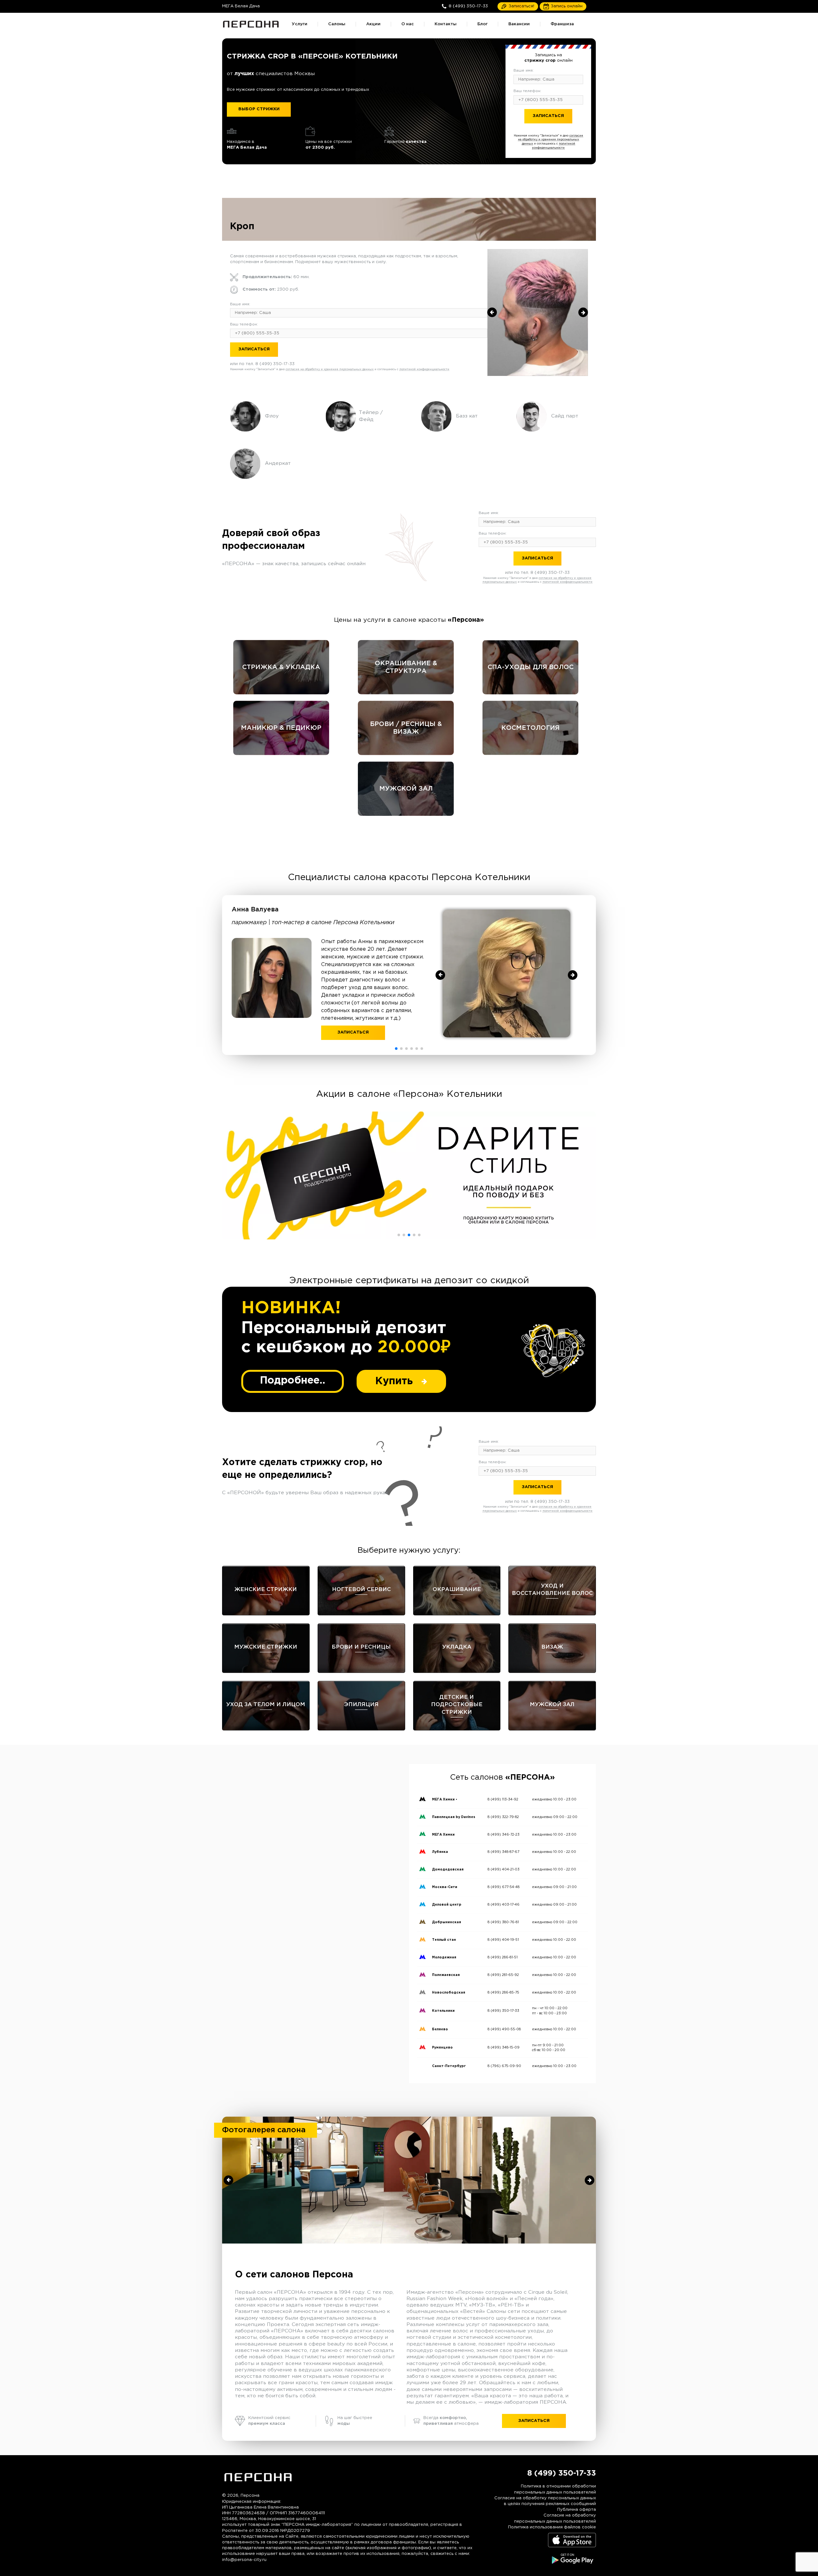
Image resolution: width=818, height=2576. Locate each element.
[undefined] (492, 312)
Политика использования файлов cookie (552, 2527)
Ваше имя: (524, 70)
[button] (396, 1049)
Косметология (530, 728)
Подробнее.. (293, 1381)
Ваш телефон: (527, 91)
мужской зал (406, 789)
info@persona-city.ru (244, 2560)
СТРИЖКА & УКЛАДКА (281, 667)
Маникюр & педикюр (281, 728)
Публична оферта (577, 2510)
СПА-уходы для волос (531, 667)
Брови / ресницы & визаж (406, 728)
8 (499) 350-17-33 (561, 131)
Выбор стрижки (259, 109)
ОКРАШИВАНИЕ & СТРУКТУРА (406, 667)
